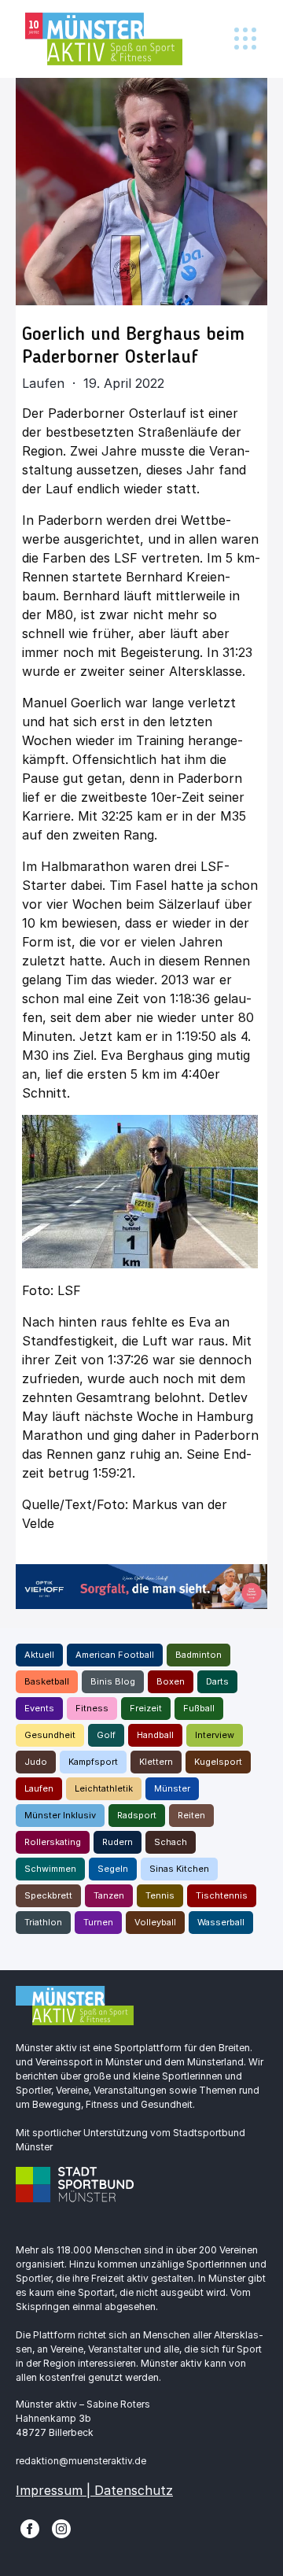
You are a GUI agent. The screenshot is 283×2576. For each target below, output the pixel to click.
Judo (36, 1762)
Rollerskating (53, 1842)
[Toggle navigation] (245, 39)
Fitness (92, 1708)
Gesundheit (50, 1735)
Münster (172, 1788)
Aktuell (39, 1655)
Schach (171, 1842)
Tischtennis (222, 1895)
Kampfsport (93, 1762)
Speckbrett (48, 1895)
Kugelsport (218, 1762)
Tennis (160, 1895)
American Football (115, 1655)
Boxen (171, 1681)
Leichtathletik (104, 1788)
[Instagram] (61, 2528)
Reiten (191, 1815)
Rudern (118, 1842)
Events (39, 1708)
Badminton (198, 1655)
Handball (155, 1735)
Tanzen (109, 1895)
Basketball (47, 1681)
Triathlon (43, 1922)
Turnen (98, 1922)
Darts (217, 1681)
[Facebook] (30, 2528)
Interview (215, 1735)
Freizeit (146, 1708)
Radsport (137, 1815)
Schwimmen (50, 1869)
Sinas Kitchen (179, 1869)
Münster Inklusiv (60, 1815)
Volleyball (155, 1922)
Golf (106, 1735)
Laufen (39, 1788)
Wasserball (221, 1922)
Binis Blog (113, 1681)
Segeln (113, 1869)
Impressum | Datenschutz (94, 2490)
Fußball (199, 1708)
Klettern (156, 1762)
